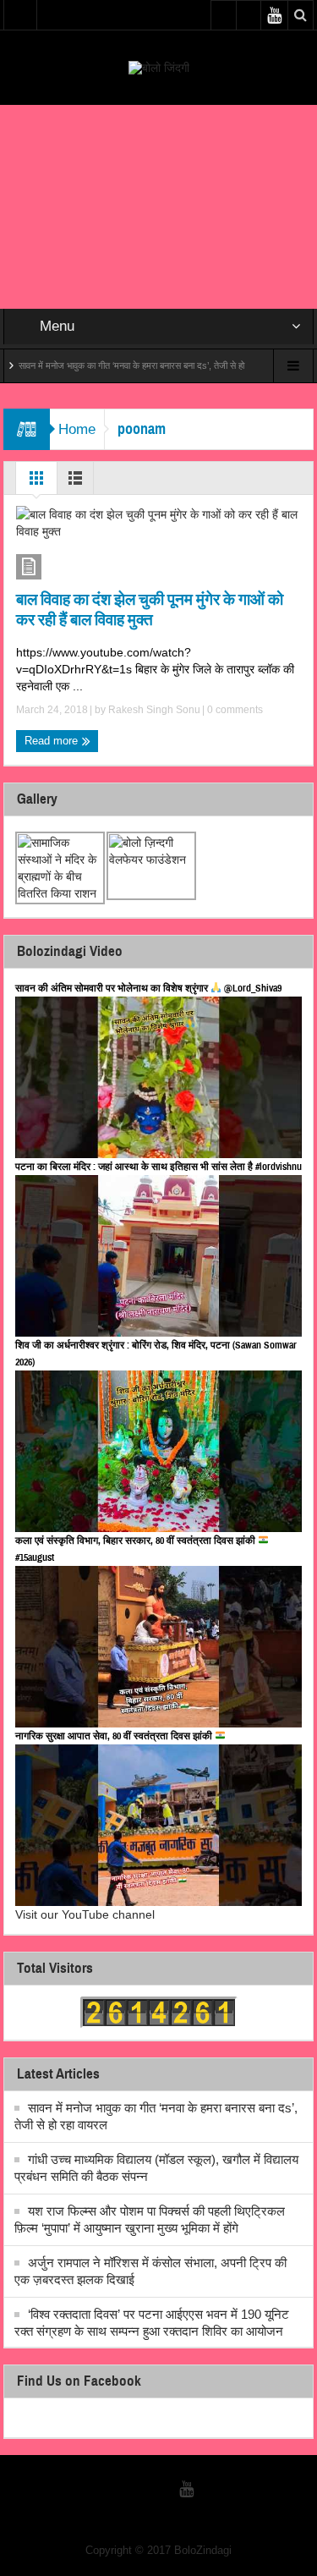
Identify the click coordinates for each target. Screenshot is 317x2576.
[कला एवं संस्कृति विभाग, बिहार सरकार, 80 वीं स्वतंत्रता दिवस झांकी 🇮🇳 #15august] (159, 1647)
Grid (36, 482)
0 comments (234, 710)
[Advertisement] (158, 207)
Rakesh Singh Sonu (154, 710)
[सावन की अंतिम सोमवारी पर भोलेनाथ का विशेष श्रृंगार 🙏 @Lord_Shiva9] (159, 1077)
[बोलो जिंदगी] (159, 67)
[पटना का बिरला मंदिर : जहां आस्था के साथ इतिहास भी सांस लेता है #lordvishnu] (159, 1256)
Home (77, 429)
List (75, 482)
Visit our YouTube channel (85, 1914)
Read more (53, 741)
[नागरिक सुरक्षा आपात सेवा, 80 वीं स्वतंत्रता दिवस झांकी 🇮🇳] (159, 1825)
